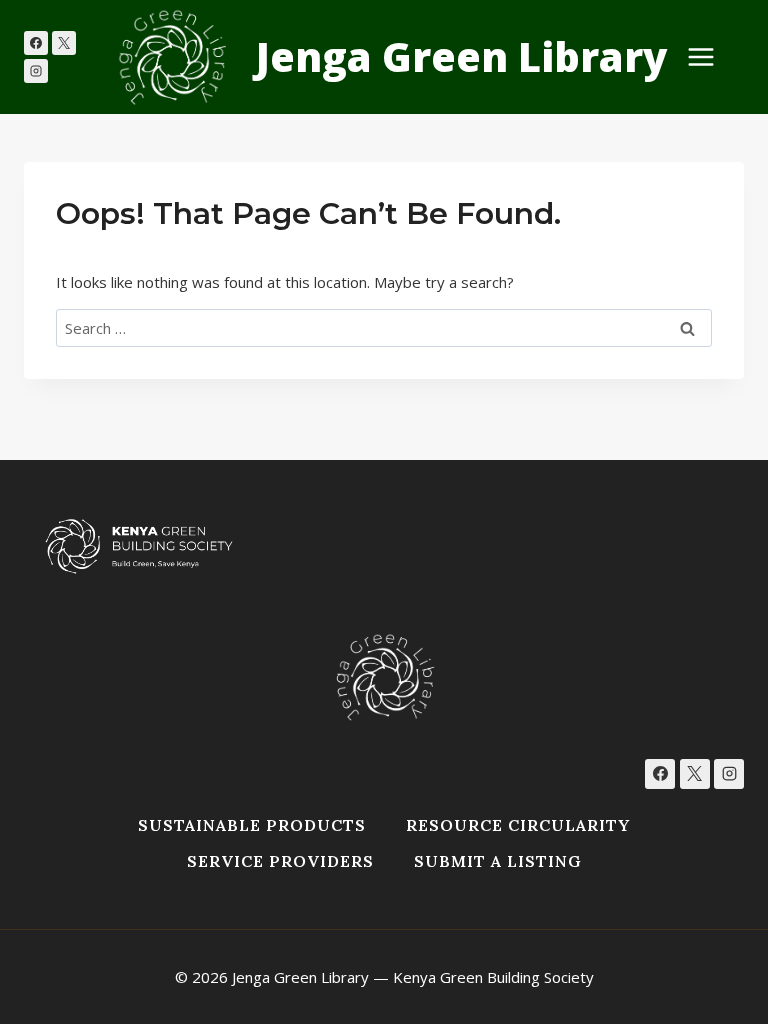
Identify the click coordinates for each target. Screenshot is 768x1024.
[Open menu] (711, 56)
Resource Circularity (518, 825)
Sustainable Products (252, 825)
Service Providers (280, 861)
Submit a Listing (498, 861)
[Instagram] (36, 71)
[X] (64, 43)
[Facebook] (36, 43)
